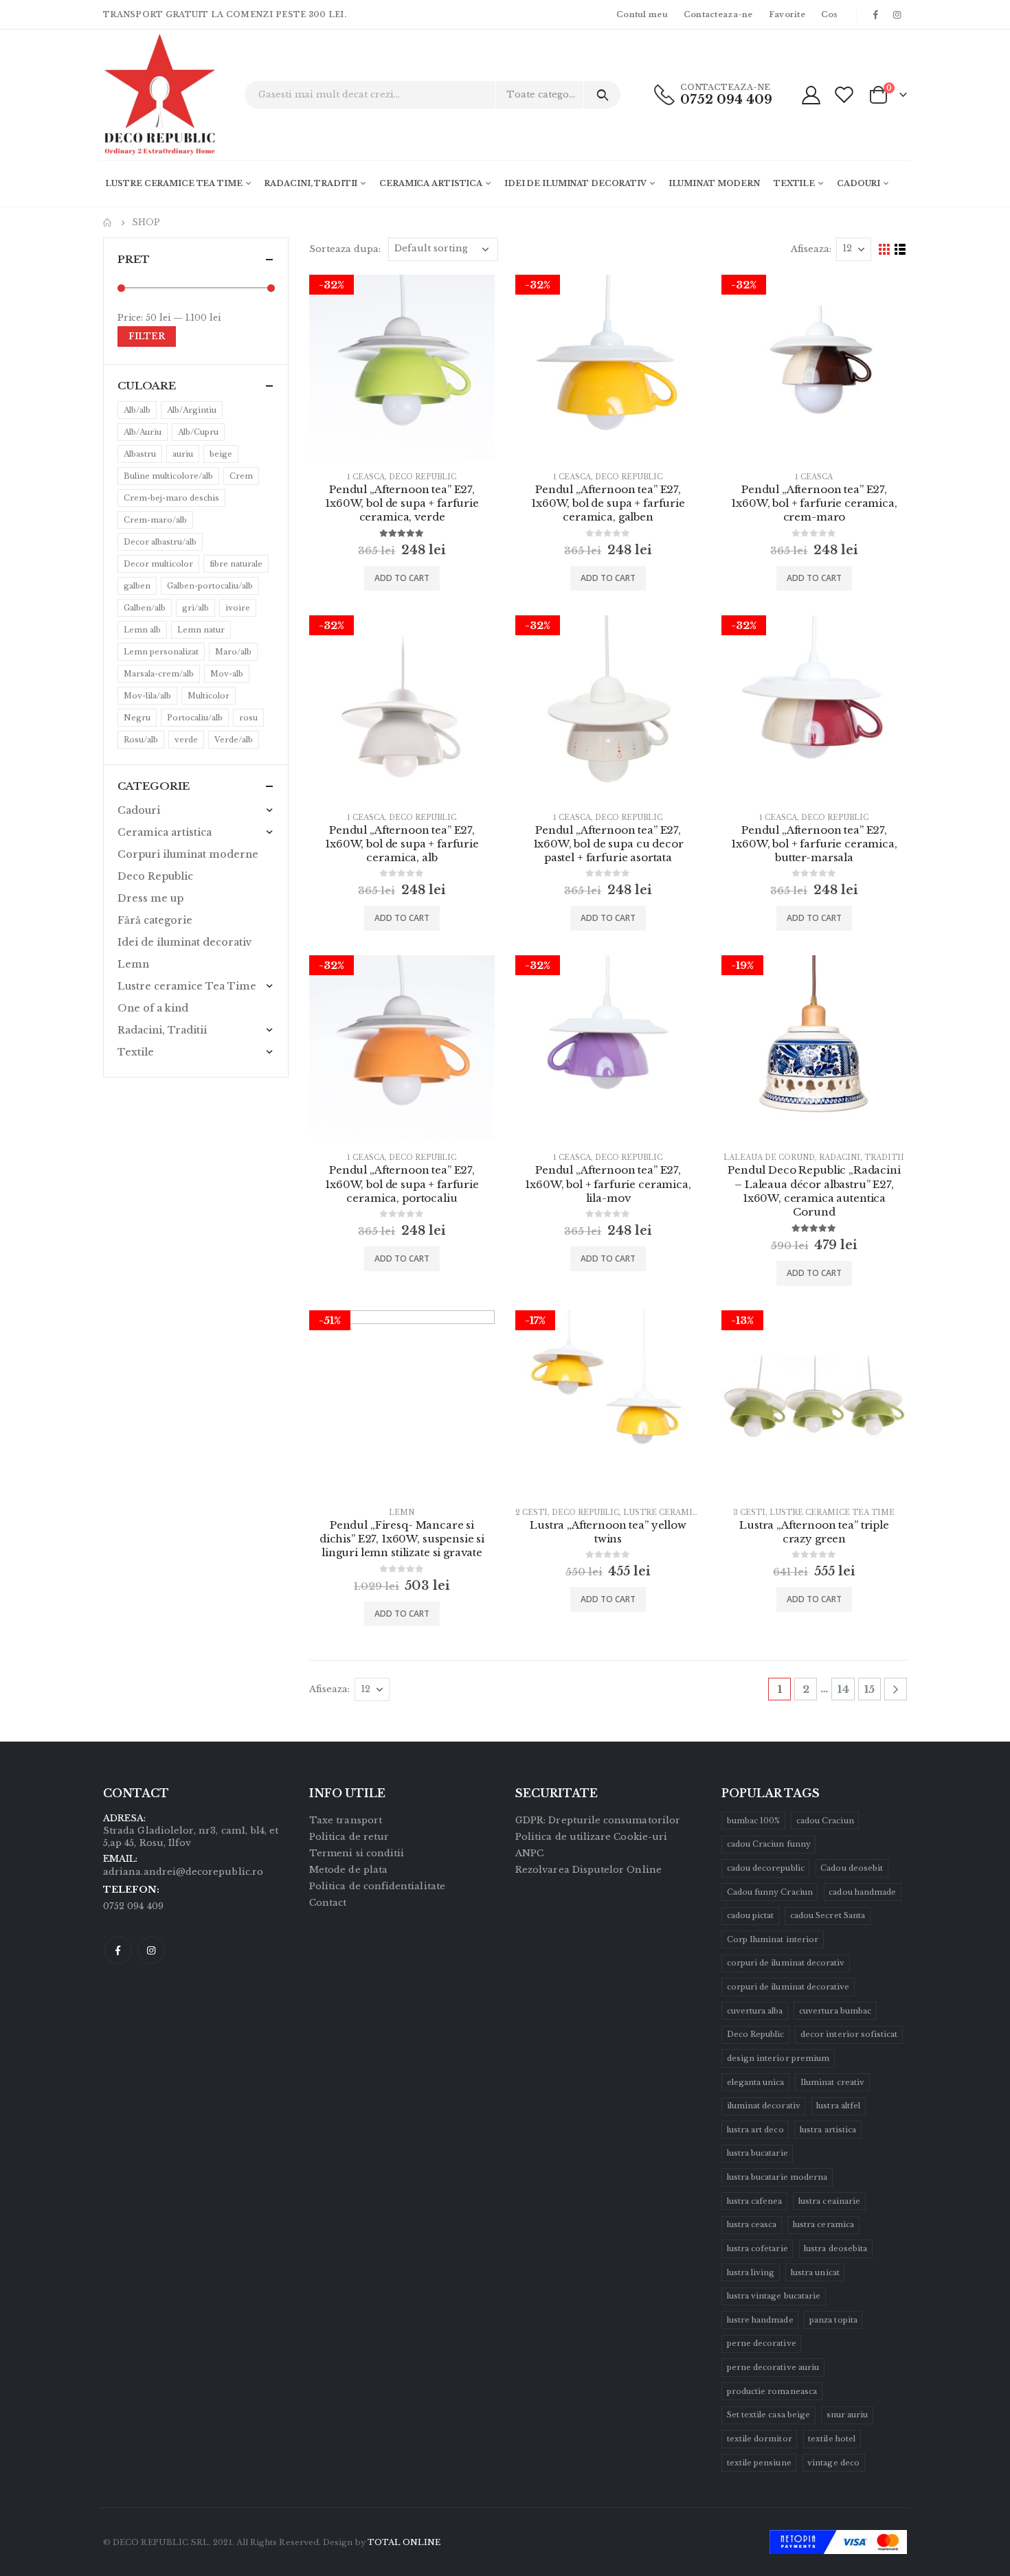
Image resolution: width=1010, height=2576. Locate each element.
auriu (183, 454)
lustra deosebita (835, 2248)
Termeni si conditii (357, 1853)
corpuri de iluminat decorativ (786, 1963)
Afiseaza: (811, 249)
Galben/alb (145, 608)
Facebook (118, 1950)
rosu (248, 718)
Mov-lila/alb (147, 696)
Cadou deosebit (852, 1868)
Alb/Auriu (143, 432)
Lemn (402, 1513)
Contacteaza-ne (718, 14)
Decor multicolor (158, 564)
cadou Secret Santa (828, 1915)
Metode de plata (348, 1870)
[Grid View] (885, 250)
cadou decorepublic (766, 1868)
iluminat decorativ (764, 2106)
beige (221, 454)
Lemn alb (142, 630)
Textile (794, 183)
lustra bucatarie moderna (777, 2177)
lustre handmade (760, 2320)
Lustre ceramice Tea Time (173, 183)
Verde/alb (234, 740)
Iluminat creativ (832, 2082)
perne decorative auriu (773, 2367)
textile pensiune (759, 2463)
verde (186, 740)
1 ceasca (366, 477)
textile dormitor (760, 2439)
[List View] (900, 250)
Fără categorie (155, 920)
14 (843, 1689)
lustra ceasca (752, 2224)
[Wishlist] (844, 94)
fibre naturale (236, 564)
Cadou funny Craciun (770, 1892)
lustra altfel (838, 2106)
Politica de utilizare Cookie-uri (591, 1837)
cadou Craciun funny (769, 1844)
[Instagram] (897, 14)
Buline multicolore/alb (168, 476)
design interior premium (778, 2058)
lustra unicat (815, 2272)
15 (869, 1689)
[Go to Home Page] (108, 223)
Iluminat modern (714, 183)
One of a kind (153, 1008)
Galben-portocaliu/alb (210, 586)
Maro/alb (233, 652)
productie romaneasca (772, 2391)
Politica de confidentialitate (377, 1886)
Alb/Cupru (198, 432)
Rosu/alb (141, 740)
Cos (830, 14)
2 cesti (531, 1513)
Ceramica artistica (431, 183)
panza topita (833, 2320)
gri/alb (195, 608)
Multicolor (209, 696)
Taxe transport (346, 1820)
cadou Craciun (825, 1821)
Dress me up (150, 898)
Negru (137, 718)
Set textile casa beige (768, 2415)
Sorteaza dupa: (345, 249)
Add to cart (402, 578)
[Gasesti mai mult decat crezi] (602, 95)
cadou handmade (862, 1892)
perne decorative (762, 2343)
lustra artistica (828, 2130)
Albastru (140, 454)
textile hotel (832, 2439)
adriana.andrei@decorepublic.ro (183, 1872)
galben (137, 586)
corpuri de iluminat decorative (788, 1987)
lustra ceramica (823, 2224)
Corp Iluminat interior (773, 1939)
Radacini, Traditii (311, 183)
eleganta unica (756, 2082)
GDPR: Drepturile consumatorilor (598, 1820)
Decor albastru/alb (160, 542)
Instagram (151, 1950)
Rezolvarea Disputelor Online (588, 1870)
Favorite (787, 14)
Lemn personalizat (161, 652)
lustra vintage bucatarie (774, 2296)
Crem (241, 476)
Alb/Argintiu (192, 410)
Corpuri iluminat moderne (188, 854)
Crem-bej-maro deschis (171, 498)
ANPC (529, 1853)
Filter (147, 336)
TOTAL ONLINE (404, 2542)
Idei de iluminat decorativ (575, 183)
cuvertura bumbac (835, 2011)
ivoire (238, 608)
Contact (328, 1903)
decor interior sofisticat (849, 2034)
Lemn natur (201, 630)
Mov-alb (227, 674)
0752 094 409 (726, 100)
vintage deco (833, 2463)
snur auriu (848, 2415)
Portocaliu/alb (195, 718)
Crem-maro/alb (155, 520)
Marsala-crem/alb (159, 674)
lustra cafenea (755, 2201)
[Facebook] (876, 14)
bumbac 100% (754, 1821)
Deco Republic (423, 477)
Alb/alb (137, 410)
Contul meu (642, 14)
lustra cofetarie (757, 2248)
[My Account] (811, 94)
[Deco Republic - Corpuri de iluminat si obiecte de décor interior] (141, 95)
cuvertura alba (755, 2011)
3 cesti (749, 1513)
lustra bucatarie (757, 2153)
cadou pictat (751, 1915)
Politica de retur (349, 1837)
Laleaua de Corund (769, 1158)
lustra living (751, 2272)
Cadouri (858, 183)
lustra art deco (755, 2130)
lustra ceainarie (829, 2201)
